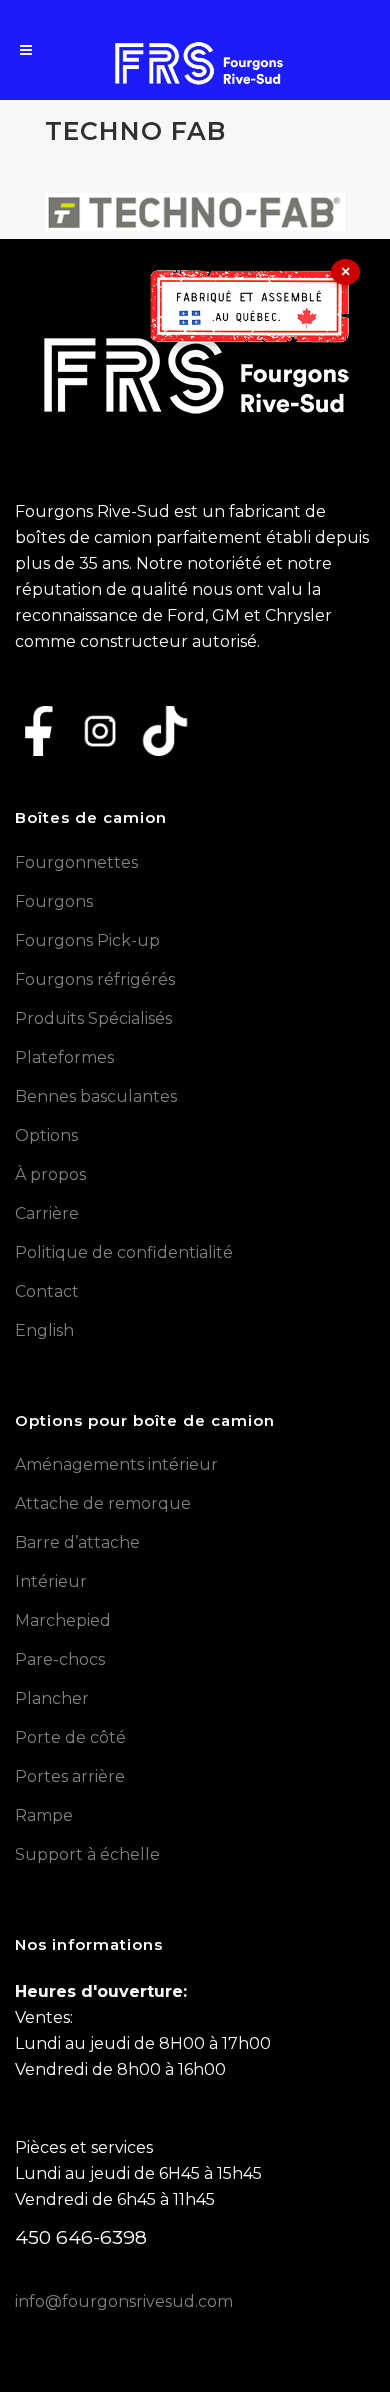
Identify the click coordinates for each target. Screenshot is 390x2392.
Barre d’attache (77, 1542)
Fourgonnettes (76, 862)
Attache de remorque (103, 1503)
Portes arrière (70, 1776)
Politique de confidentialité (124, 1252)
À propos (50, 1174)
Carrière (47, 1213)
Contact (47, 1291)
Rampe (44, 1815)
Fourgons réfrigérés (95, 979)
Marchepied (63, 1620)
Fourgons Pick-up (87, 940)
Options (46, 1135)
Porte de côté (70, 1737)
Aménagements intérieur (116, 1464)
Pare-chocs (60, 1659)
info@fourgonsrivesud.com (124, 2301)
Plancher (52, 1698)
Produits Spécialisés (93, 1018)
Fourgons (54, 901)
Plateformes (64, 1057)
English (44, 1330)
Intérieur (51, 1581)
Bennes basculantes (96, 1096)
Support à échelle (87, 1854)
